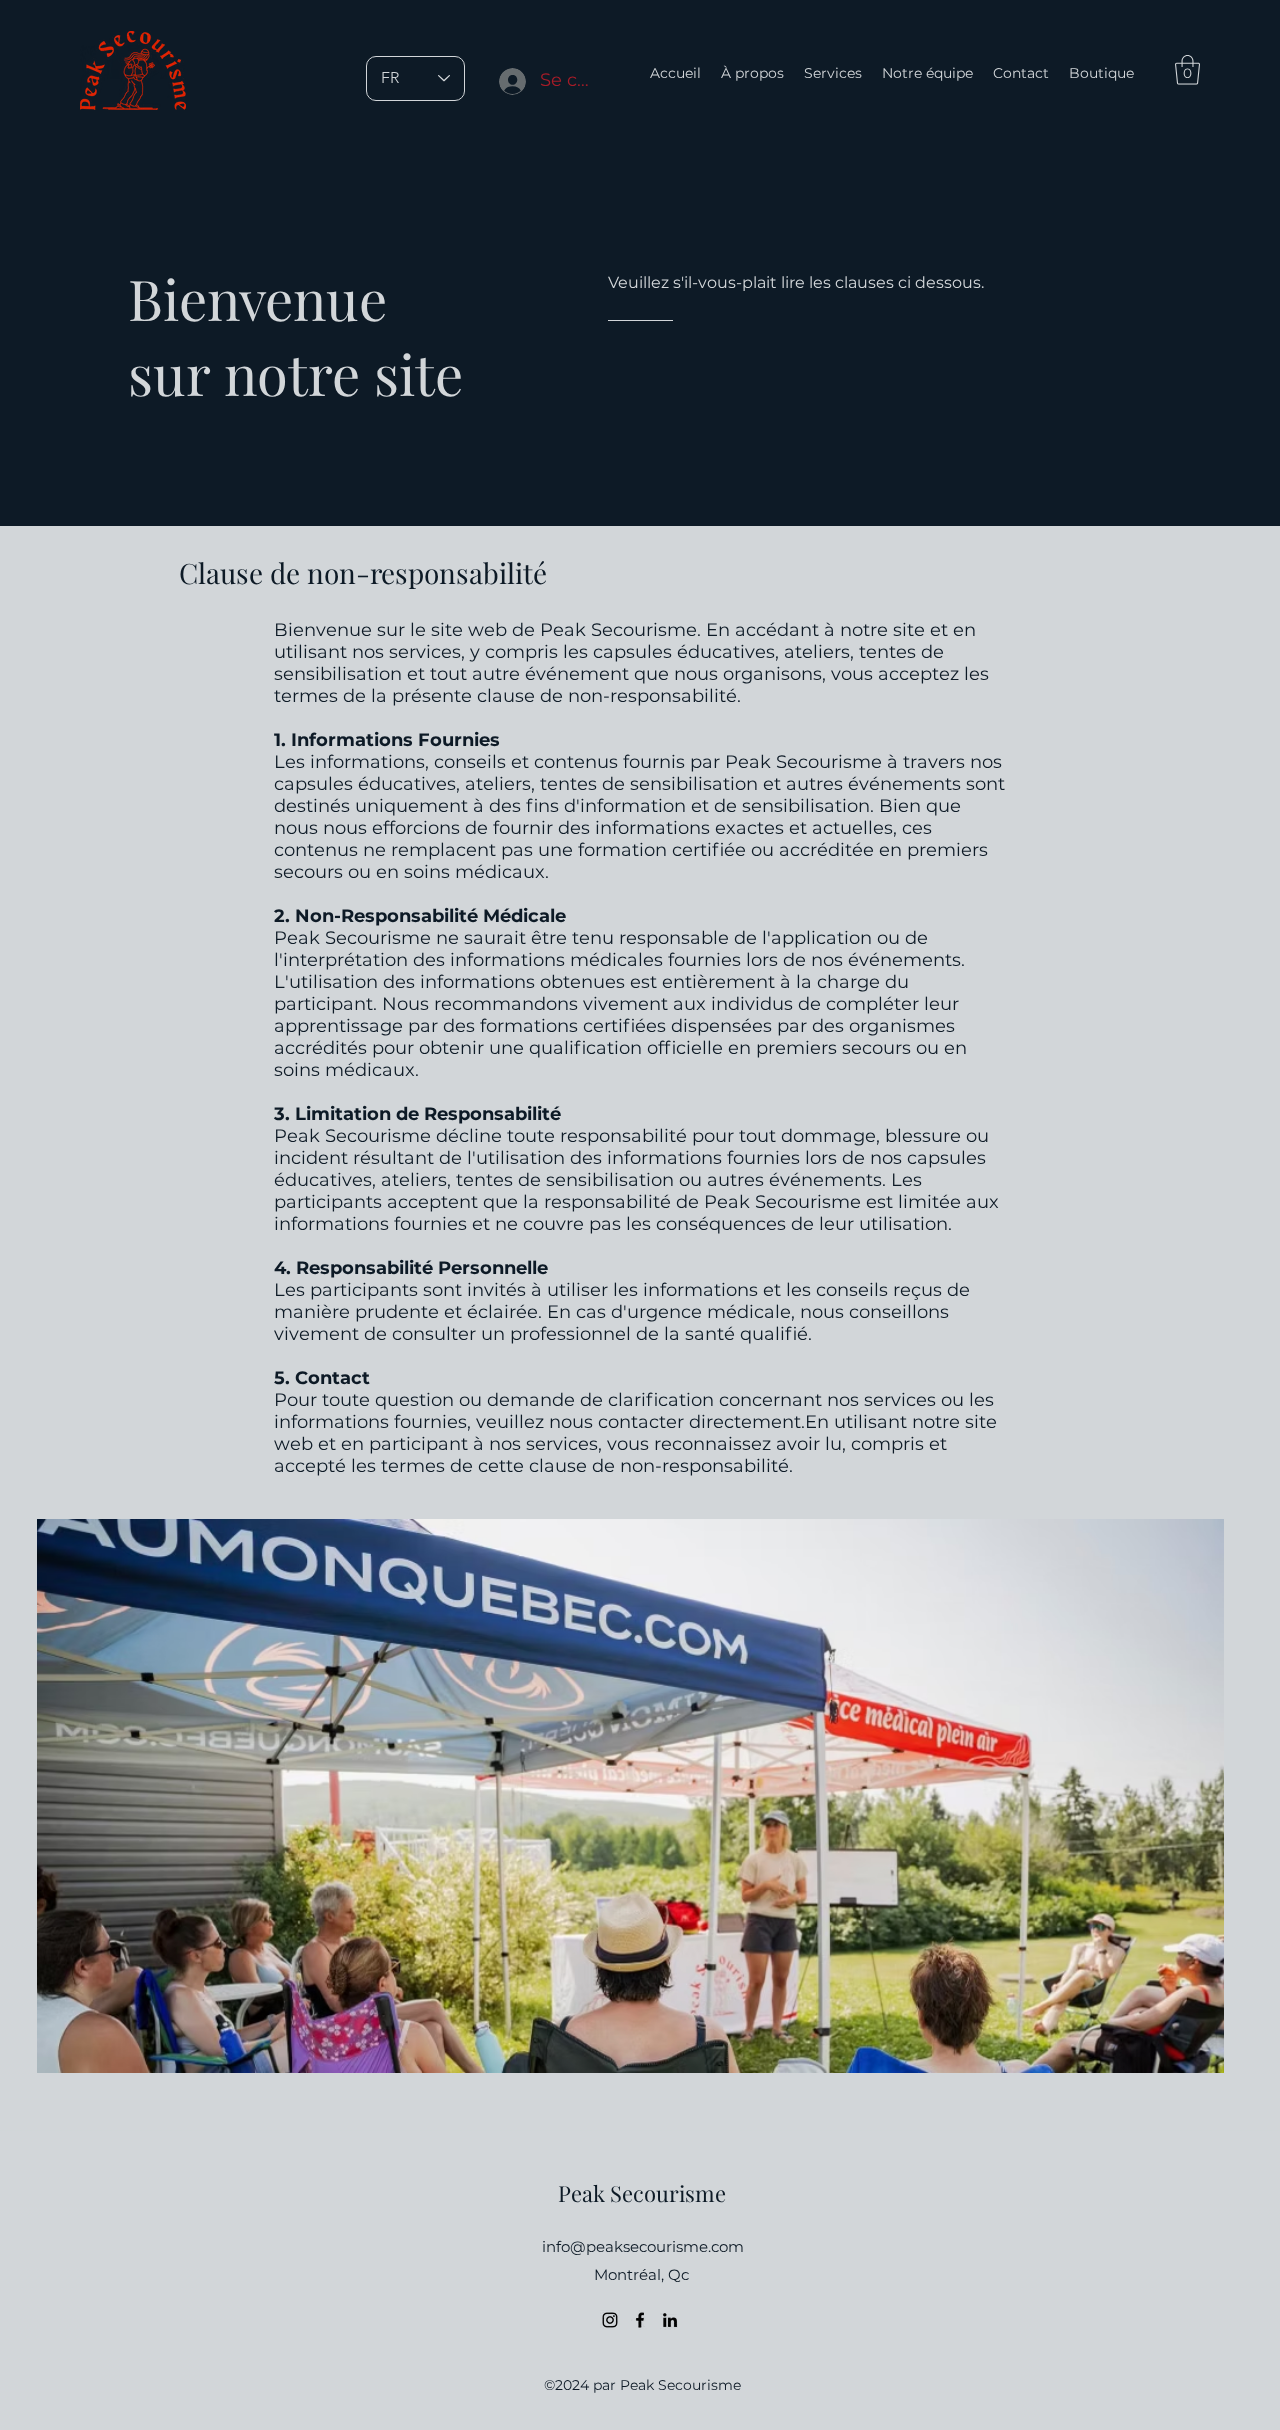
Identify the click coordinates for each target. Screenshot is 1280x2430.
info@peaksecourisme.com (643, 2246)
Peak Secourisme (642, 2193)
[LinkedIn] (670, 2320)
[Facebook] (640, 2320)
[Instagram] (610, 2320)
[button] (1187, 70)
